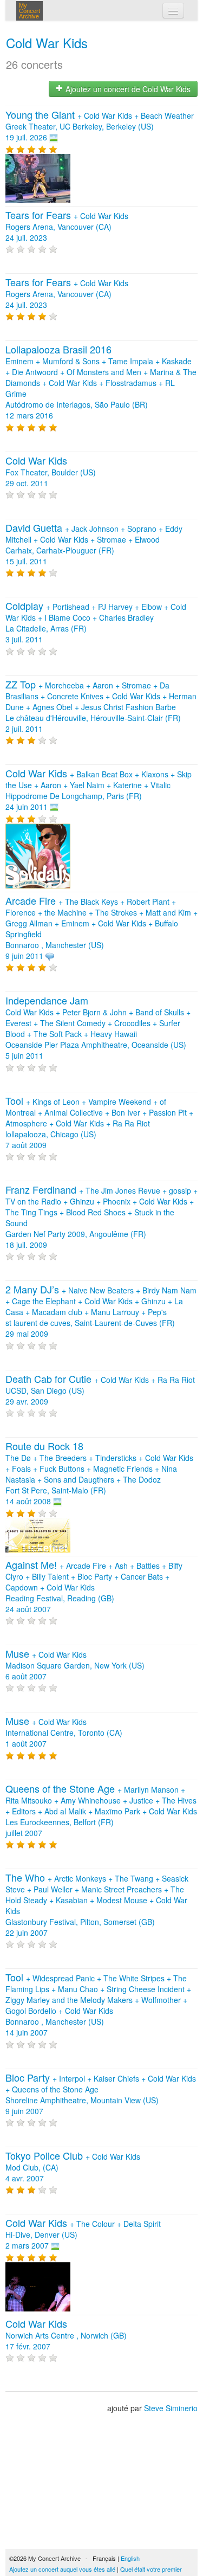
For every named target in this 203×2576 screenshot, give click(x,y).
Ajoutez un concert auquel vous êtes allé (62, 2569)
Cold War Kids (47, 43)
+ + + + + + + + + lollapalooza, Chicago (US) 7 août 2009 (99, 1123)
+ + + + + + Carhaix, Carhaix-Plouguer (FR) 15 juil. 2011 (94, 545)
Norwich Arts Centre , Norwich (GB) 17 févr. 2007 (66, 2335)
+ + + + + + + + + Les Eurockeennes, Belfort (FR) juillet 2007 (101, 1811)
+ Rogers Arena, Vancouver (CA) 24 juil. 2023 (67, 227)
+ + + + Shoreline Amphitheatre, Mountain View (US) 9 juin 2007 (101, 2095)
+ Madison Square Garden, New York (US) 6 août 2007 (75, 1665)
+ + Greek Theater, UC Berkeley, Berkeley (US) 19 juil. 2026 (100, 126)
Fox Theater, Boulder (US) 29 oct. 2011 (51, 472)
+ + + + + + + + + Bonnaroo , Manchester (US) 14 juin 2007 (98, 2005)
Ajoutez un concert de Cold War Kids (127, 89)
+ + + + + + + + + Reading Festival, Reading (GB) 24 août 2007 (94, 1587)
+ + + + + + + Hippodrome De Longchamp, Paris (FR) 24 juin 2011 (99, 790)
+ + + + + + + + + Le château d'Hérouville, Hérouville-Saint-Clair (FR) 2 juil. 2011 (101, 707)
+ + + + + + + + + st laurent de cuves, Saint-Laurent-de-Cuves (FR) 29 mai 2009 (101, 1312)
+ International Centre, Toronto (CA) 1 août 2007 (64, 1733)
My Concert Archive (30, 11)
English (130, 2558)
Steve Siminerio (171, 2408)
